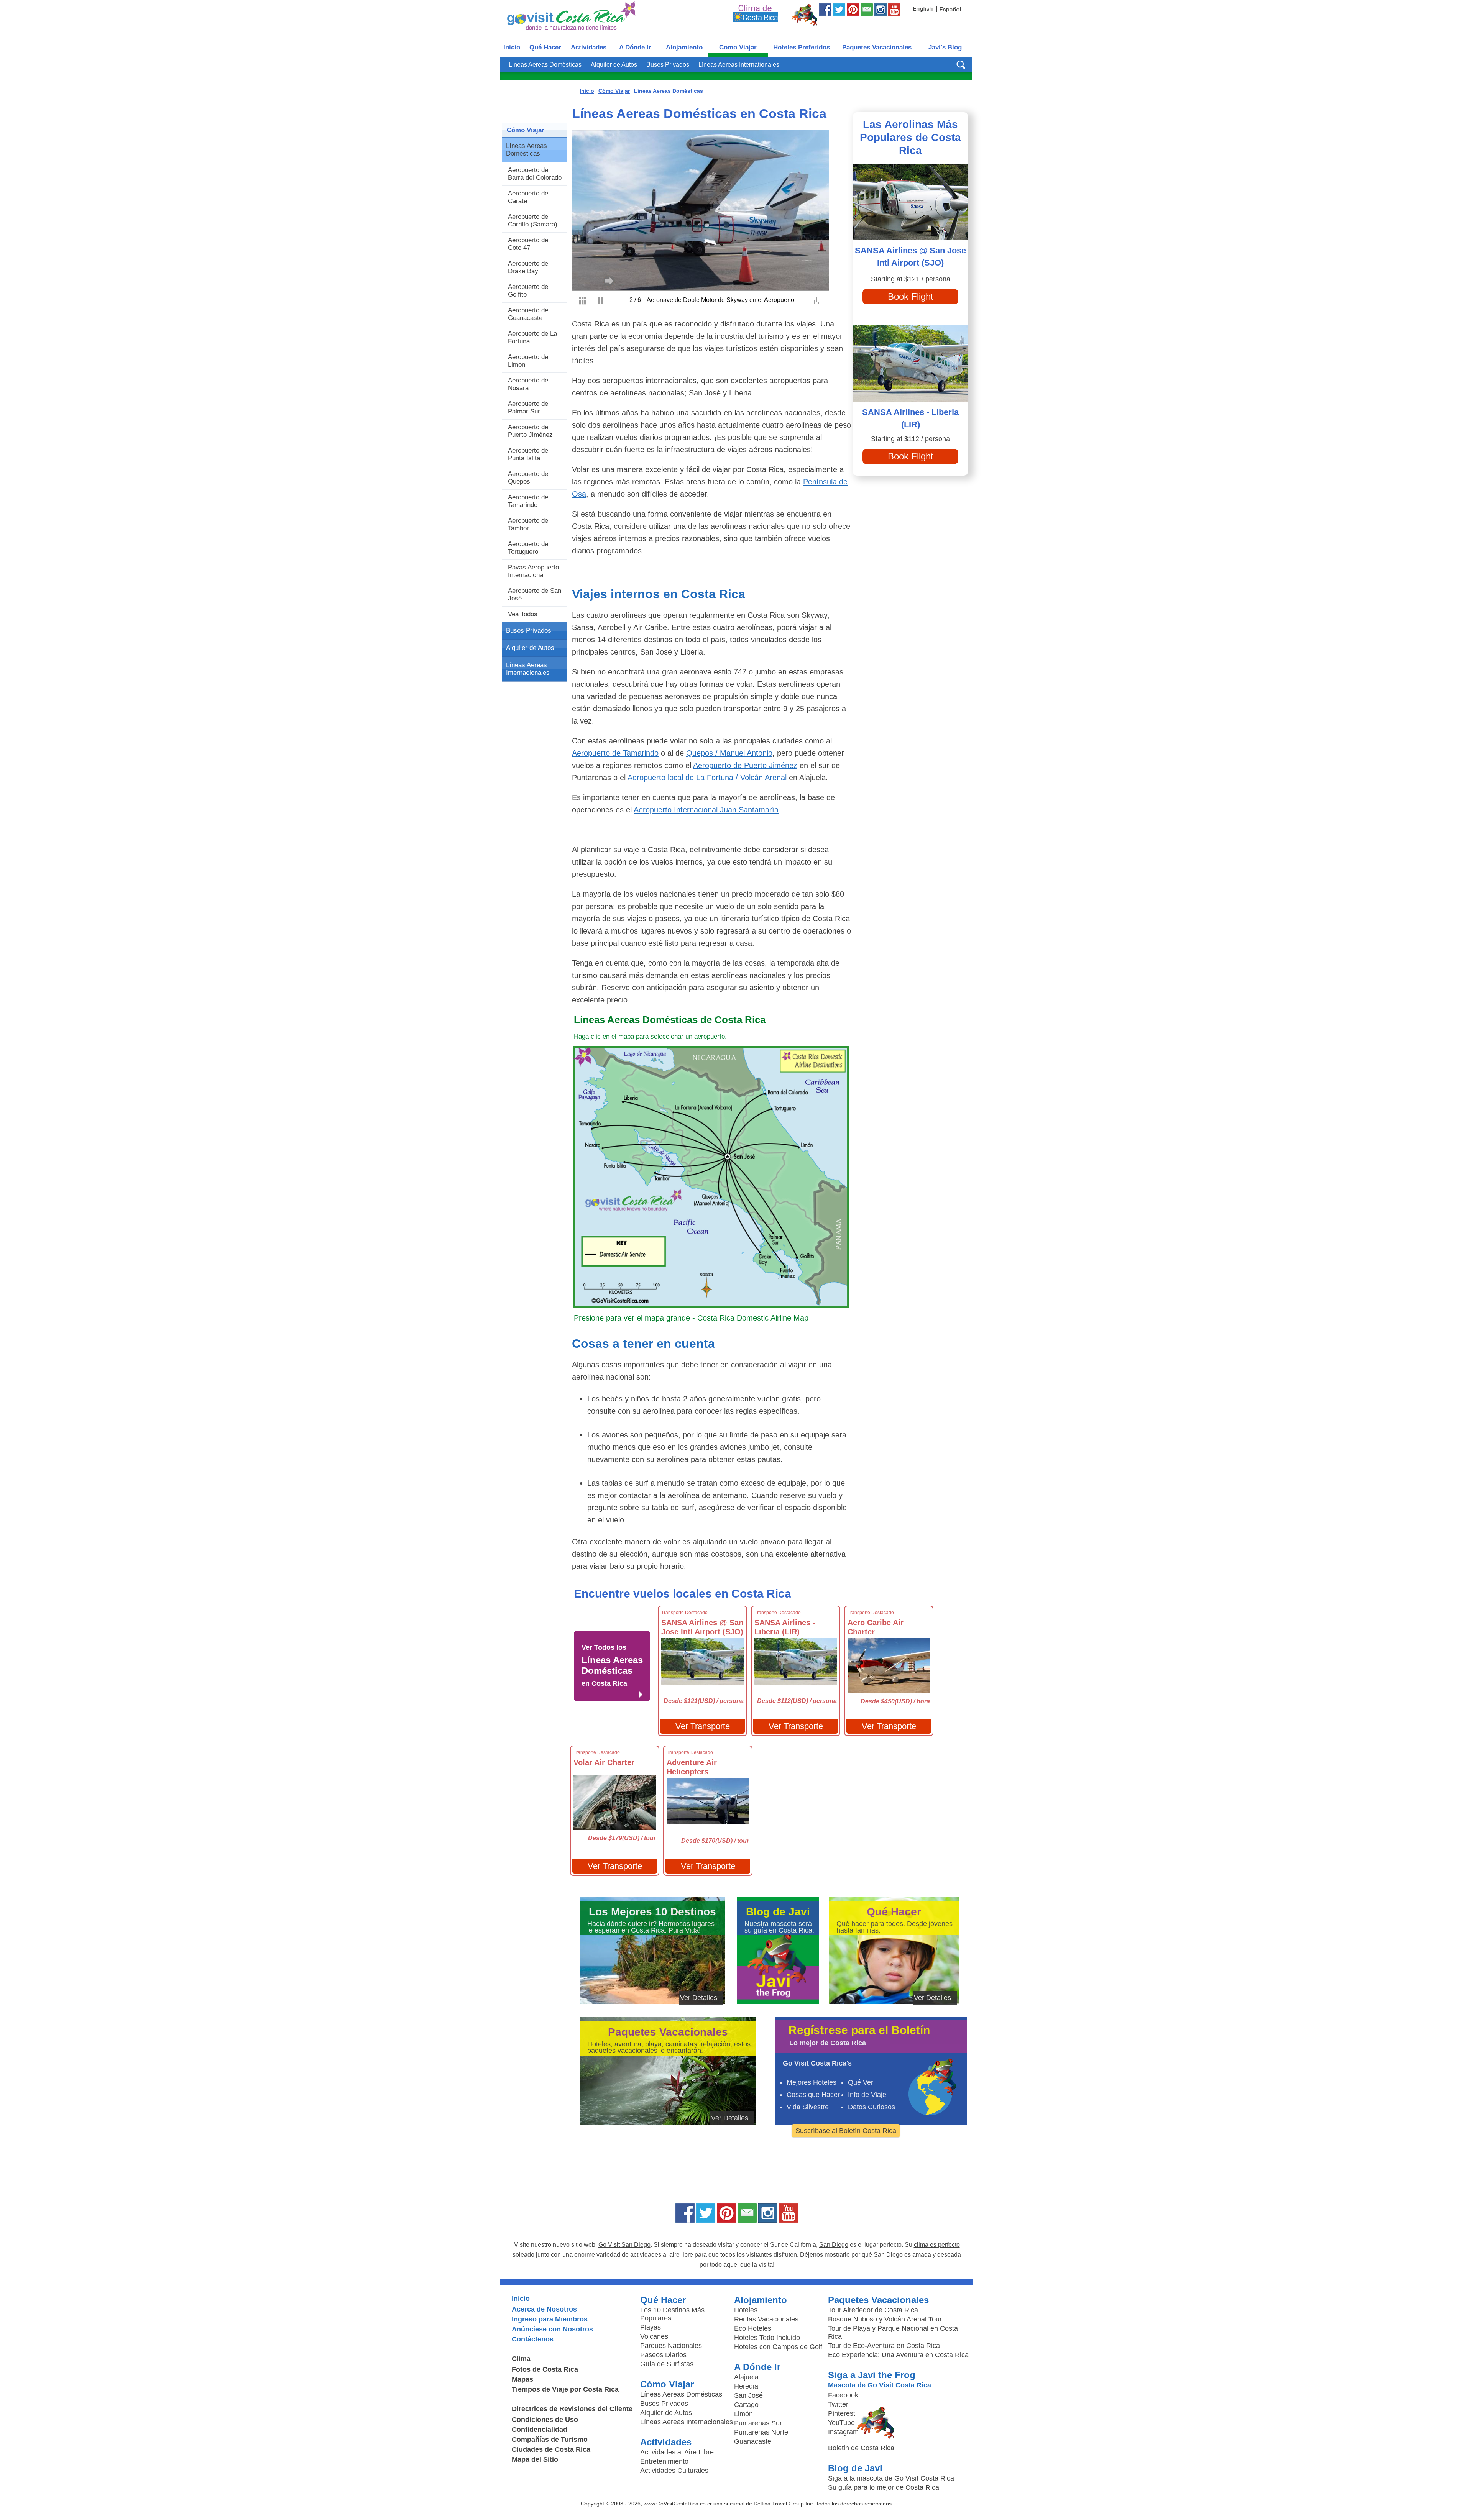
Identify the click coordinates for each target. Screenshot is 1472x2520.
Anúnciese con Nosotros (552, 2329)
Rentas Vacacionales (766, 2319)
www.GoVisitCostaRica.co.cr (678, 2504)
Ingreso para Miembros (550, 2319)
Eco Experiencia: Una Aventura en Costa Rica (898, 2355)
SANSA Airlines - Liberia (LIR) (785, 1627)
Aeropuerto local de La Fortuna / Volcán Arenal (707, 778)
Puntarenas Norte (761, 2432)
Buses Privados (668, 65)
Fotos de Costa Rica (545, 2369)
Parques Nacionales (671, 2346)
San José (748, 2395)
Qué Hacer (545, 47)
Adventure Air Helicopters (692, 1767)
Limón (743, 2414)
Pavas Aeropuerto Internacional (533, 571)
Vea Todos (523, 614)
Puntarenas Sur (758, 2423)
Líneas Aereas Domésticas (545, 65)
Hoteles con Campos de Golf (778, 2347)
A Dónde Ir (635, 47)
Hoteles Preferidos (802, 47)
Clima (521, 2359)
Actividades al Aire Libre (677, 2452)
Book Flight (911, 296)
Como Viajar (738, 47)
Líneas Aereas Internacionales (528, 669)
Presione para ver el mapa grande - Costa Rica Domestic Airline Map (691, 1318)
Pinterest (842, 2413)
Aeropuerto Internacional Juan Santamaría (706, 810)
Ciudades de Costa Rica (551, 2449)
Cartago (746, 2405)
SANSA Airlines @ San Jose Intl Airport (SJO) (702, 1627)
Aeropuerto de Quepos (528, 478)
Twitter (838, 2404)
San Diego (834, 2245)
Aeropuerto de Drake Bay (528, 267)
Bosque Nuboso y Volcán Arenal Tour (885, 2319)
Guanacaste (753, 2441)
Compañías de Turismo (550, 2440)
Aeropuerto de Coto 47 (528, 244)
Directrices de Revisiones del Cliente (572, 2409)
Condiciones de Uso (545, 2420)
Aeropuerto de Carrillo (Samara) (533, 221)
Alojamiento (684, 47)
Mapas (522, 2379)
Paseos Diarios (663, 2355)
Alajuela (746, 2377)
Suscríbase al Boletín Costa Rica (846, 2131)
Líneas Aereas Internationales (739, 65)
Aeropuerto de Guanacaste (528, 314)
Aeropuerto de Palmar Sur (528, 408)
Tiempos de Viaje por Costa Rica (565, 2389)
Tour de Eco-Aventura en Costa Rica (884, 2346)
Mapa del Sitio (535, 2459)
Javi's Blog (945, 47)
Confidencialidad (540, 2430)
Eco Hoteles (753, 2328)
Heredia (746, 2386)
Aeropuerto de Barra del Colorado (535, 174)
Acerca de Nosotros (544, 2309)
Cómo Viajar (526, 130)
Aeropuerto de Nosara (528, 384)
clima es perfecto (937, 2245)
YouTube (841, 2423)
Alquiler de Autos (614, 65)
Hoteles (746, 2310)
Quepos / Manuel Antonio (729, 753)
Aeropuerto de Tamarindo (528, 501)
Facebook (843, 2395)
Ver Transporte (703, 1726)
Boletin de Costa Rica (861, 2448)
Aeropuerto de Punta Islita (528, 454)
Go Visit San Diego (624, 2245)
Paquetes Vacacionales (877, 47)
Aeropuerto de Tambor (528, 524)
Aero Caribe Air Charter (876, 1627)
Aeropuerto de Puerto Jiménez (530, 431)
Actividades (589, 47)
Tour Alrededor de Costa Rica (873, 2310)
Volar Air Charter (604, 1762)
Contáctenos (533, 2339)
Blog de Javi (855, 2468)
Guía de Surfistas (667, 2364)
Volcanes (654, 2336)
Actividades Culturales (674, 2471)
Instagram (843, 2432)
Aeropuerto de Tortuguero (528, 548)
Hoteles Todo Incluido (767, 2338)
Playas (651, 2327)
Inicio (512, 47)
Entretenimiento (664, 2461)
